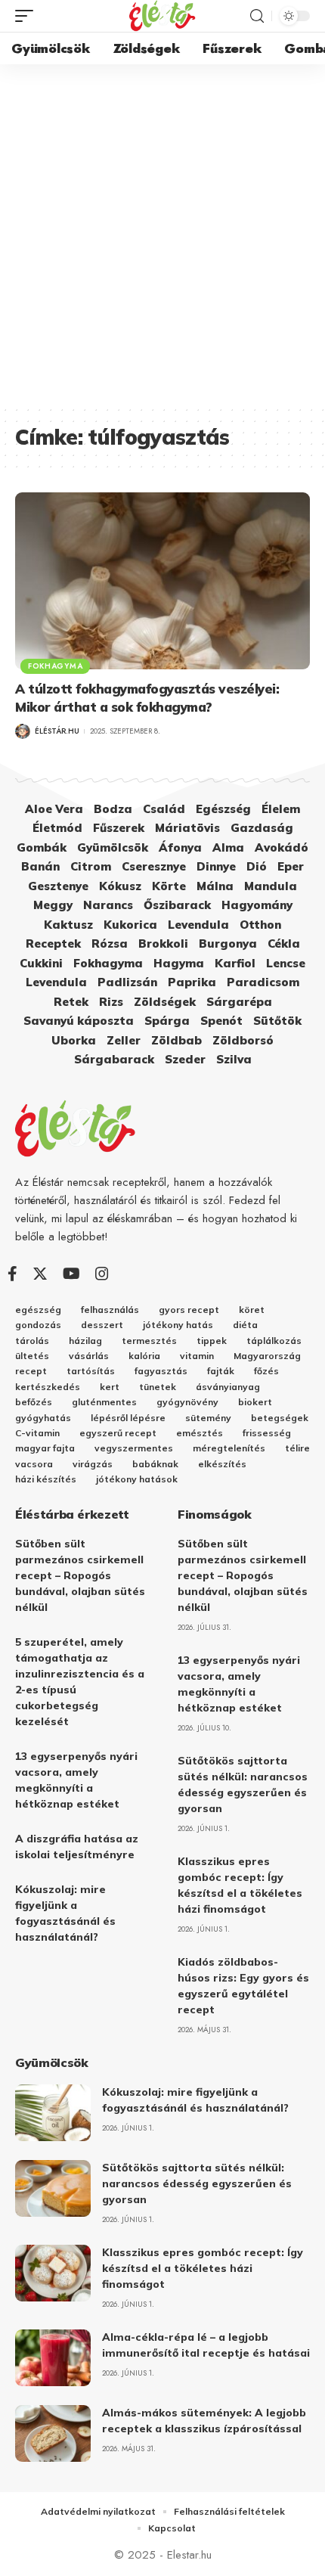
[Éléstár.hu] (162, 16)
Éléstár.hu (57, 731)
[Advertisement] (162, 234)
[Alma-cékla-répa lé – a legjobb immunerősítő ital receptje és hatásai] (53, 2358)
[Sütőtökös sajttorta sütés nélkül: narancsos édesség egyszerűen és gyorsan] (53, 2188)
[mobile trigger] (28, 16)
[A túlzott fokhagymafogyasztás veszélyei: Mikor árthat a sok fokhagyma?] (162, 581)
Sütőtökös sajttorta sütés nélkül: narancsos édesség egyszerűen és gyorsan (197, 2183)
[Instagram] (102, 1274)
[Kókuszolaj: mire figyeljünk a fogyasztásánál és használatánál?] (53, 2113)
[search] (257, 16)
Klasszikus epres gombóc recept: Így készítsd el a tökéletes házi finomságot (203, 2268)
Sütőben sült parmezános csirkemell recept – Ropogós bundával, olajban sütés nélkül (80, 1575)
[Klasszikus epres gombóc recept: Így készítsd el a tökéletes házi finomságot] (53, 2273)
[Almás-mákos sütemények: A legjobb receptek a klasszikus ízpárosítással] (53, 2433)
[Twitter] (40, 1274)
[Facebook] (12, 1274)
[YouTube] (71, 1274)
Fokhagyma (55, 666)
